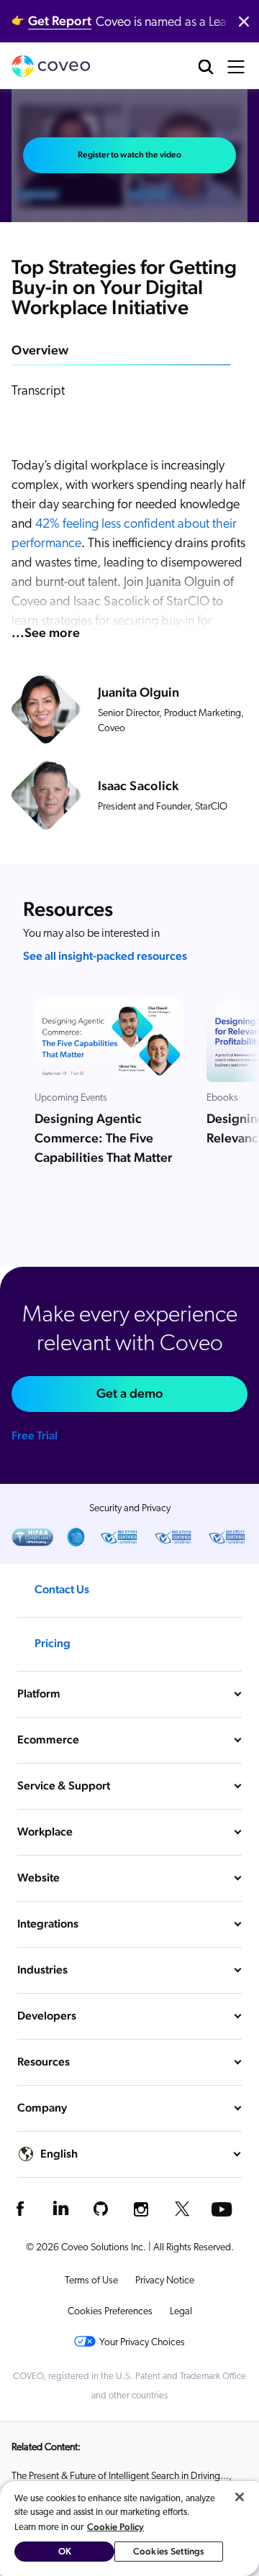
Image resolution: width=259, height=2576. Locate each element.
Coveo (51, 66)
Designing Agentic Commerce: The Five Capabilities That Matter (104, 1138)
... (46, 632)
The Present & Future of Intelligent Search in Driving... (120, 2476)
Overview (40, 350)
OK (65, 2551)
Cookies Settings (169, 2551)
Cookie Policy (115, 2527)
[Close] (240, 2497)
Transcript (38, 392)
